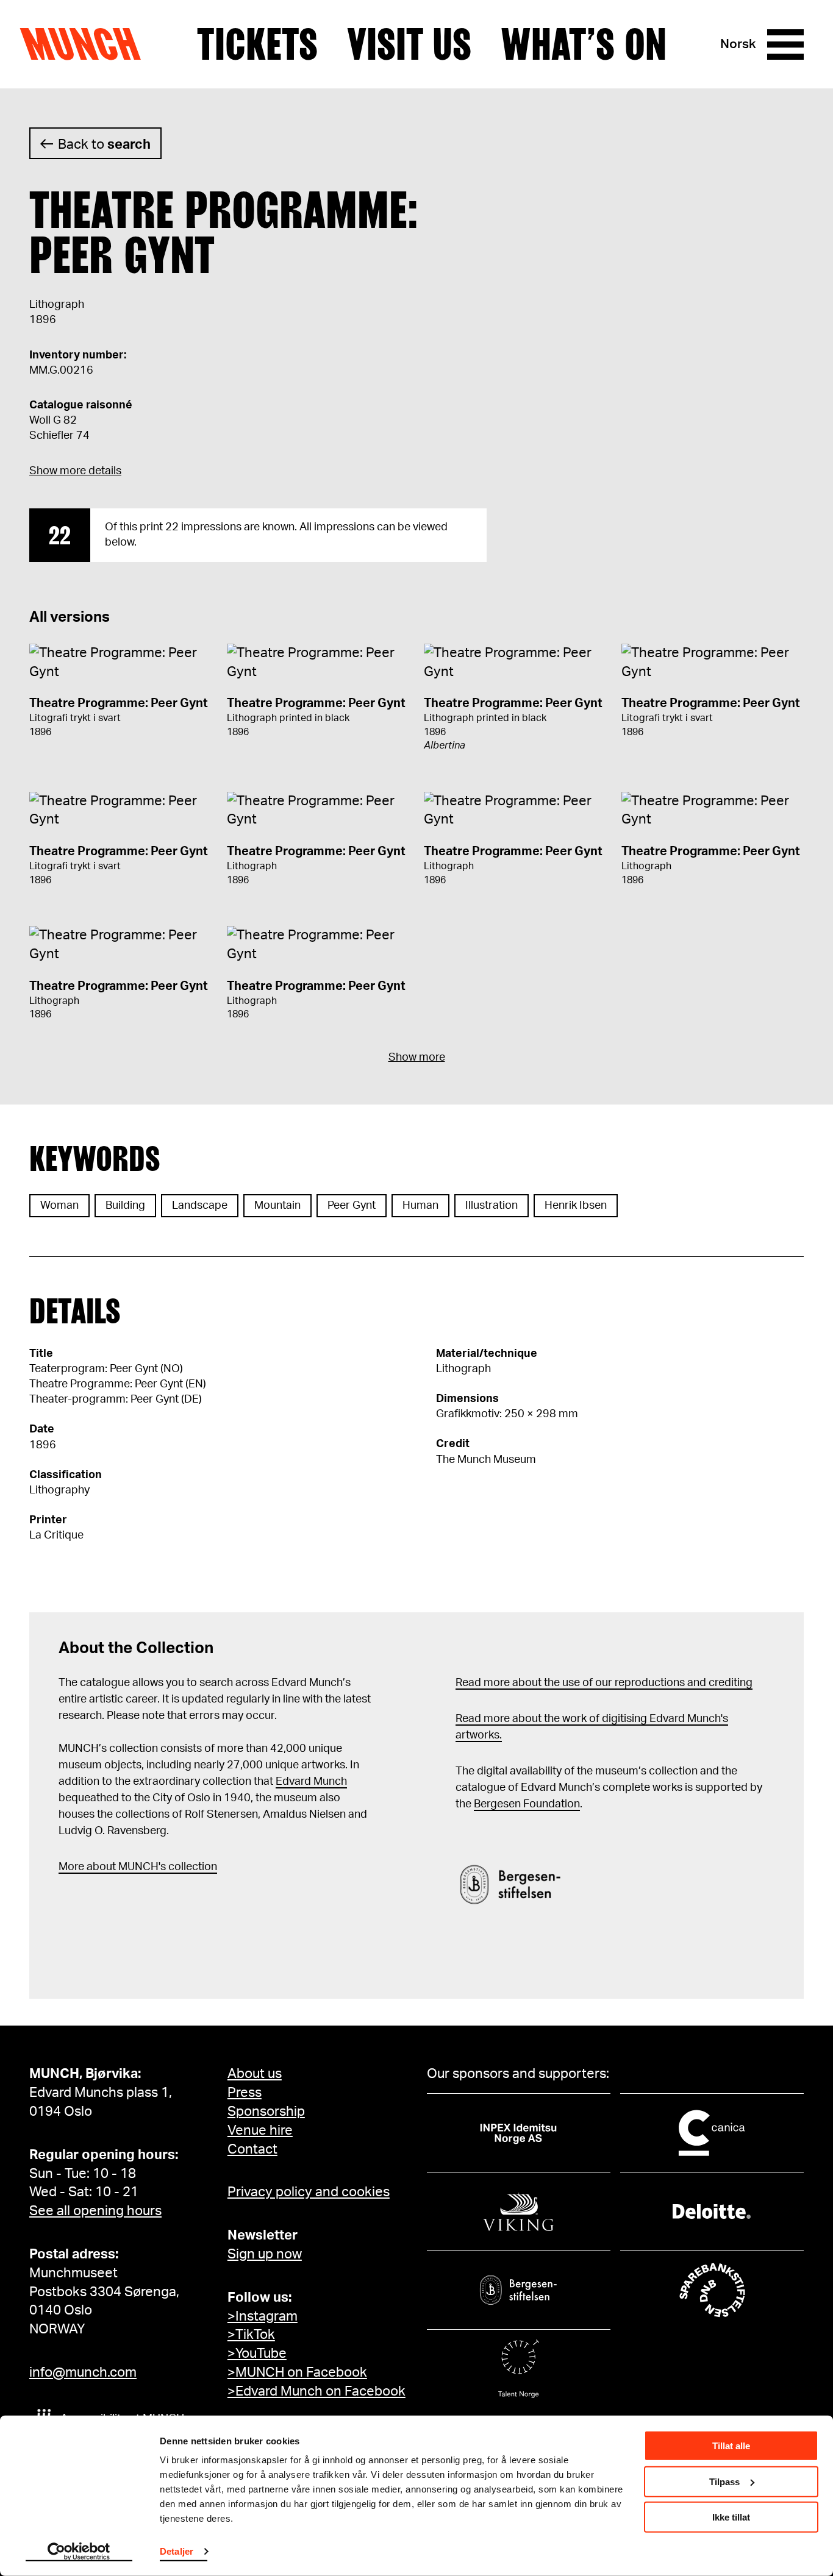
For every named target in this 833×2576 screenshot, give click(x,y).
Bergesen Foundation (527, 1804)
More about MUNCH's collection (138, 1867)
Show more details (75, 471)
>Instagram (263, 2316)
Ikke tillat (731, 2517)
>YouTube (257, 2354)
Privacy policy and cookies (309, 2192)
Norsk (738, 44)
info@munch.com (83, 2372)
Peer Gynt (352, 1206)
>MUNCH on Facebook (297, 2372)
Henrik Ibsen (576, 1206)
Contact (252, 2149)
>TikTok (251, 2335)
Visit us (409, 44)
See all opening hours (95, 2211)
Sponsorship (266, 2112)
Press (245, 2093)
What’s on (584, 44)
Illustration (492, 1206)
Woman (59, 1206)
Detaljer (177, 2551)
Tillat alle (731, 2446)
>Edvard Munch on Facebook (316, 2391)
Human (420, 1206)
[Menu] (785, 44)
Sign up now (265, 2254)
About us (255, 2074)
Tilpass (724, 2481)
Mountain (277, 1206)
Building (125, 1206)
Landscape (200, 1206)
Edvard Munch (311, 1782)
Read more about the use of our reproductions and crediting (604, 1683)
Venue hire (260, 2130)
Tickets (257, 44)
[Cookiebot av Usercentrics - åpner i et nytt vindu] (79, 2552)
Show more (417, 1058)
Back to (104, 144)
